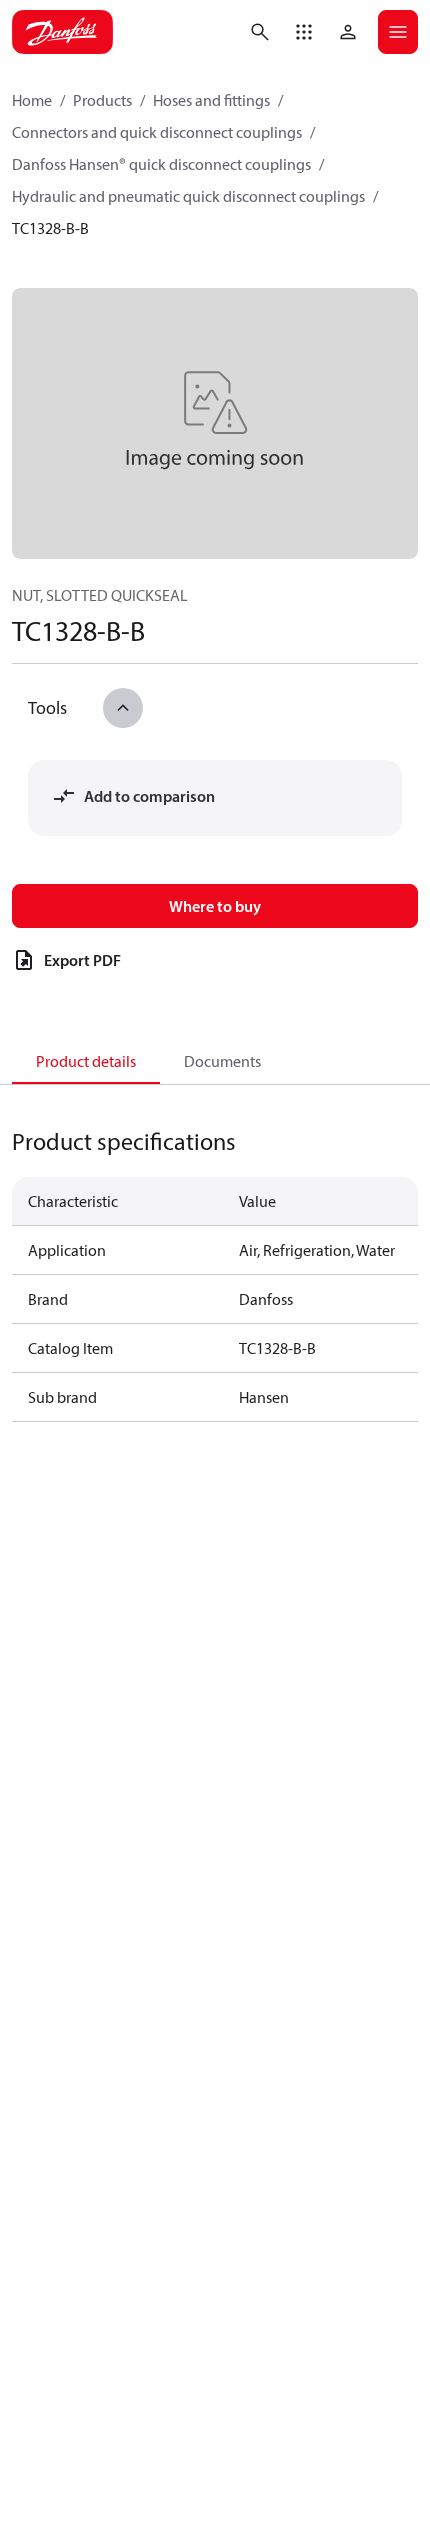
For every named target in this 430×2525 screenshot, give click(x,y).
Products (102, 100)
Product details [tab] (86, 1061)
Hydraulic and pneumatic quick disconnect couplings (188, 196)
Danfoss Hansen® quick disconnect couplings (161, 164)
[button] (304, 32)
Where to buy (215, 906)
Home (32, 100)
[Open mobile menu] (398, 32)
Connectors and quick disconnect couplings (157, 132)
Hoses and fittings (211, 100)
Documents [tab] (222, 1061)
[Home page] (62, 32)
